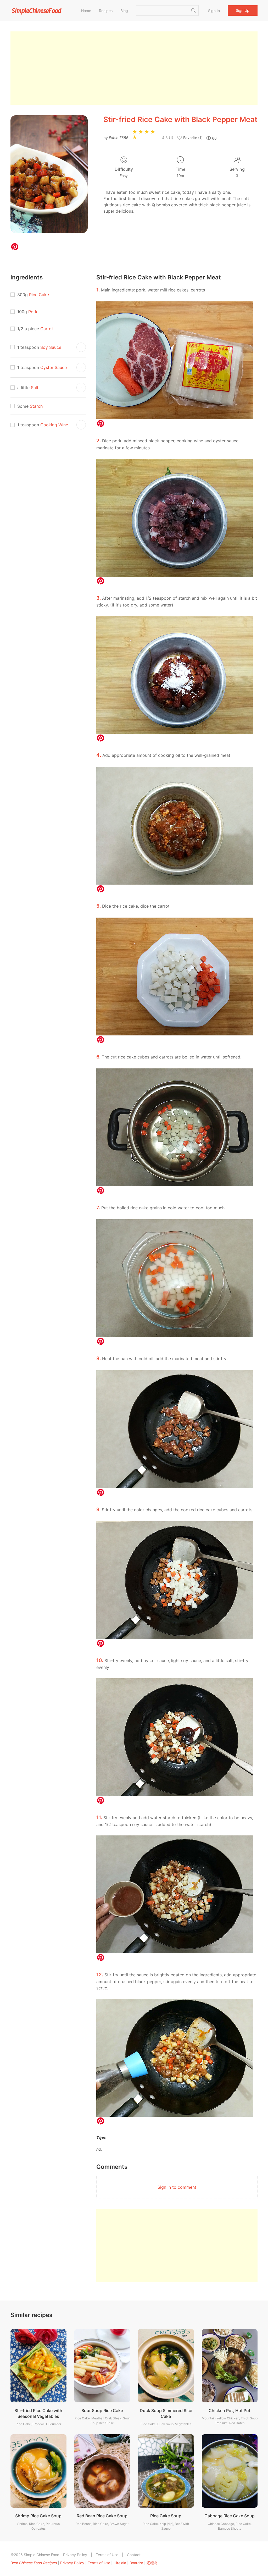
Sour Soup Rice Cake (102, 2410)
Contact (134, 2555)
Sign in (214, 11)
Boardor (136, 2563)
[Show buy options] (81, 347)
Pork (33, 312)
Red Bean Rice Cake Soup (102, 2516)
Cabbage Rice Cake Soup (230, 2516)
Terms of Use (107, 2555)
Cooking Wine (54, 425)
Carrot (47, 329)
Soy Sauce (51, 347)
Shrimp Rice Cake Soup (38, 2516)
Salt (35, 388)
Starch (36, 406)
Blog (124, 11)
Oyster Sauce (54, 367)
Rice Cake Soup (166, 2516)
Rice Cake (39, 295)
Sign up (243, 10)
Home (86, 11)
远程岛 (152, 2563)
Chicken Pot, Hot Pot (230, 2410)
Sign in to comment (177, 2187)
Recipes (106, 11)
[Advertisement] (134, 68)
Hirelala (120, 2563)
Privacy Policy (75, 2555)
